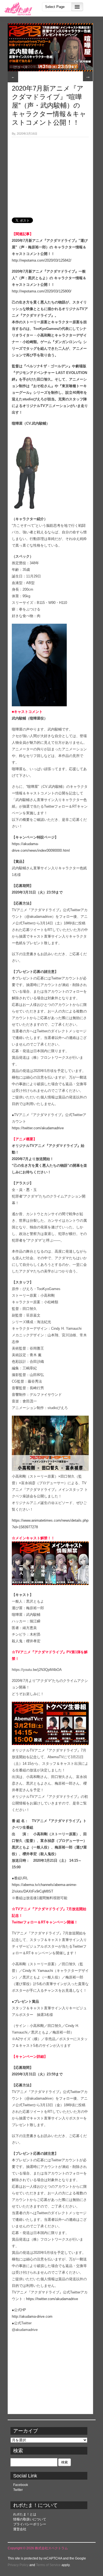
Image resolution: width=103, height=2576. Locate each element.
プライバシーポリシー (30, 2524)
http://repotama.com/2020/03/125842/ (42, 260)
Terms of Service (48, 2565)
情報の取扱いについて (30, 2519)
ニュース (20, 67)
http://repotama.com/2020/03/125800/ (42, 291)
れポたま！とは (25, 2514)
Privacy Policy (18, 2565)
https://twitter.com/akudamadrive (38, 1128)
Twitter (18, 2490)
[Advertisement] (50, 174)
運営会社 (20, 2529)
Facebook (21, 2485)
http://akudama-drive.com (32, 2316)
